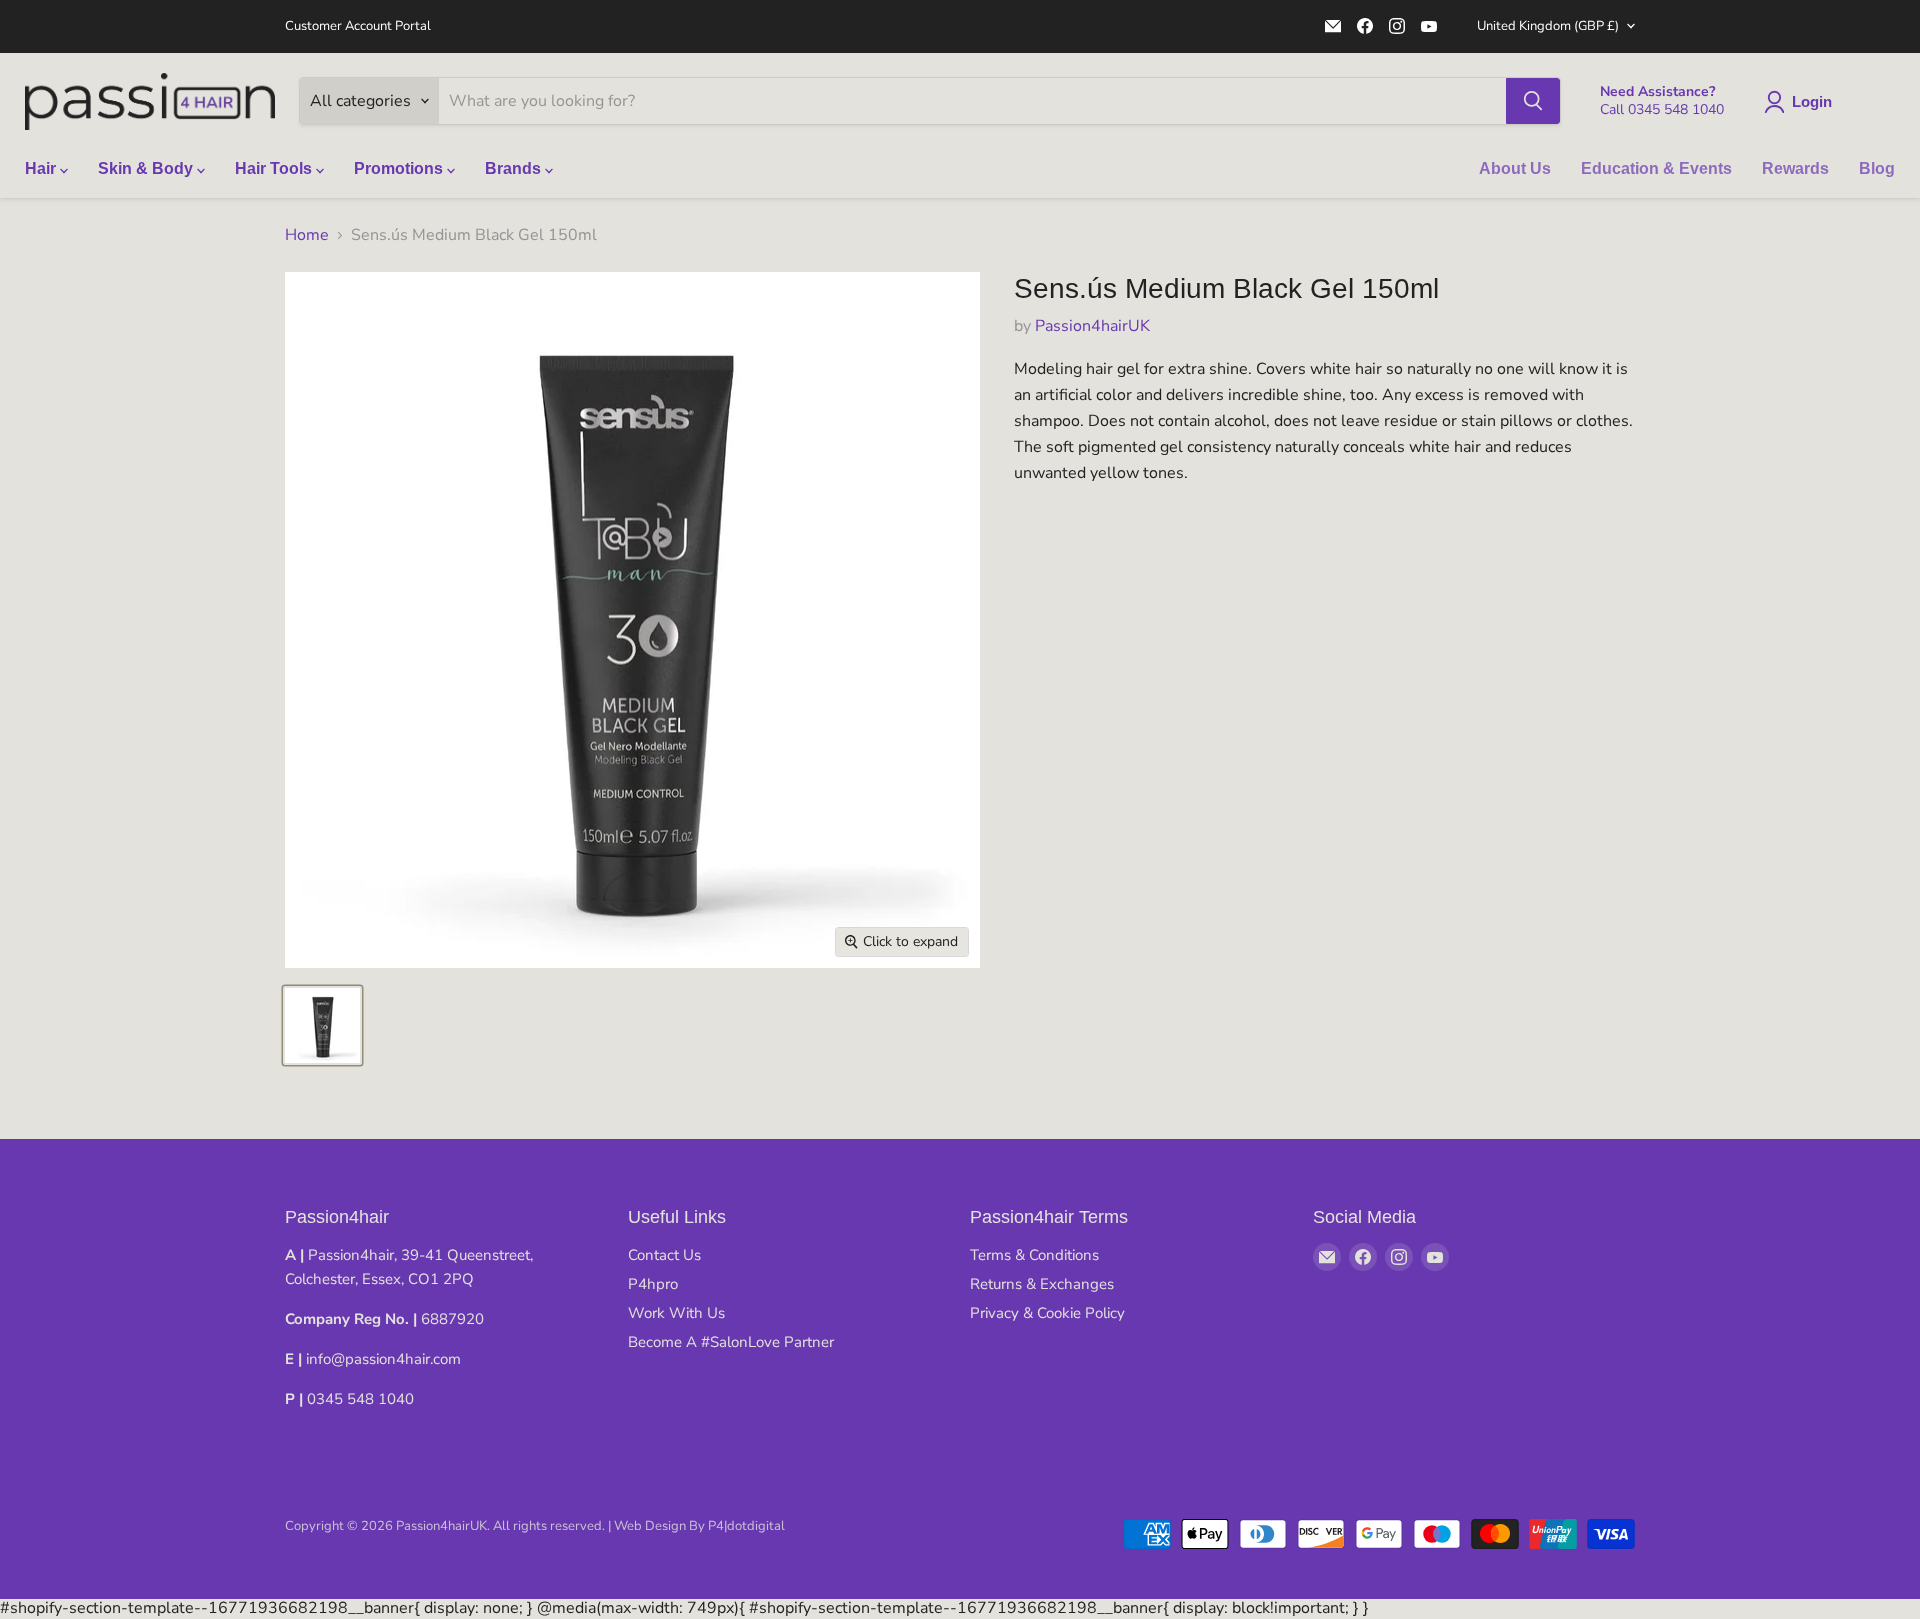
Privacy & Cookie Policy (1047, 1313)
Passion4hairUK (1092, 326)
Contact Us (664, 1255)
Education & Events (1656, 168)
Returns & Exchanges (1042, 1284)
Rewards (1795, 168)
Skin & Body (147, 168)
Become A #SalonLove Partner (731, 1342)
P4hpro (653, 1284)
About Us (1515, 168)
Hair (42, 168)
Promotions (400, 168)
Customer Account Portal (358, 26)
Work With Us (676, 1313)
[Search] (1533, 101)
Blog (1877, 168)
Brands (515, 168)
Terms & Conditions (1034, 1255)
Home (307, 235)
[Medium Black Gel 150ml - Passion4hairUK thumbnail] (322, 1025)
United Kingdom (1548, 26)
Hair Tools (275, 168)
